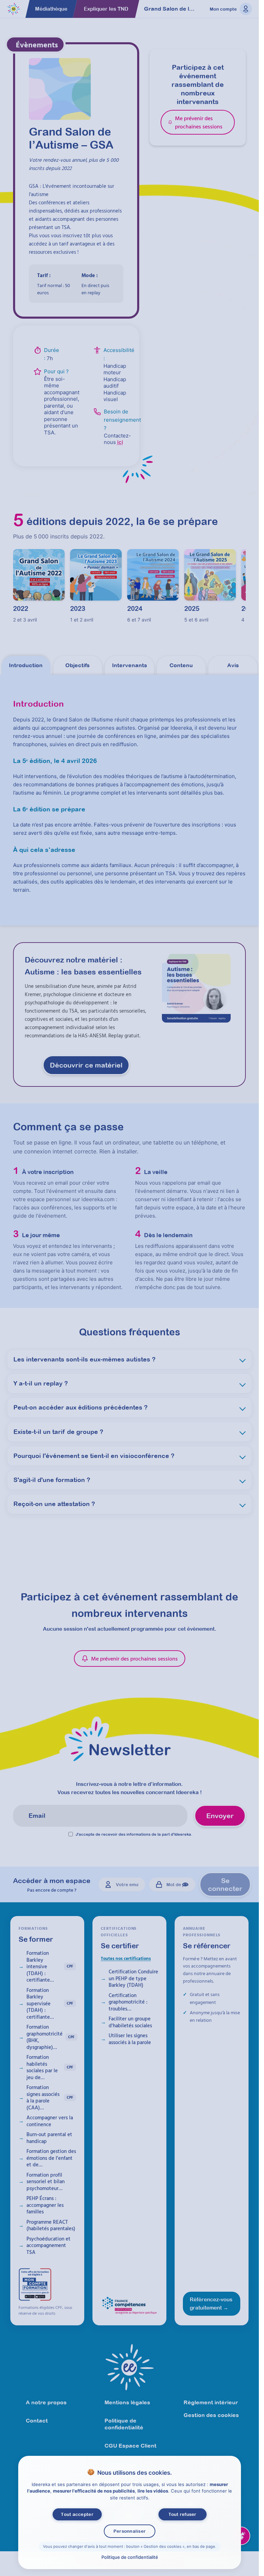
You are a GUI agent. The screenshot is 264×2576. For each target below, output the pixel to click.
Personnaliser (129, 2531)
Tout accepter (77, 2514)
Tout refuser (182, 2514)
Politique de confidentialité (129, 2557)
